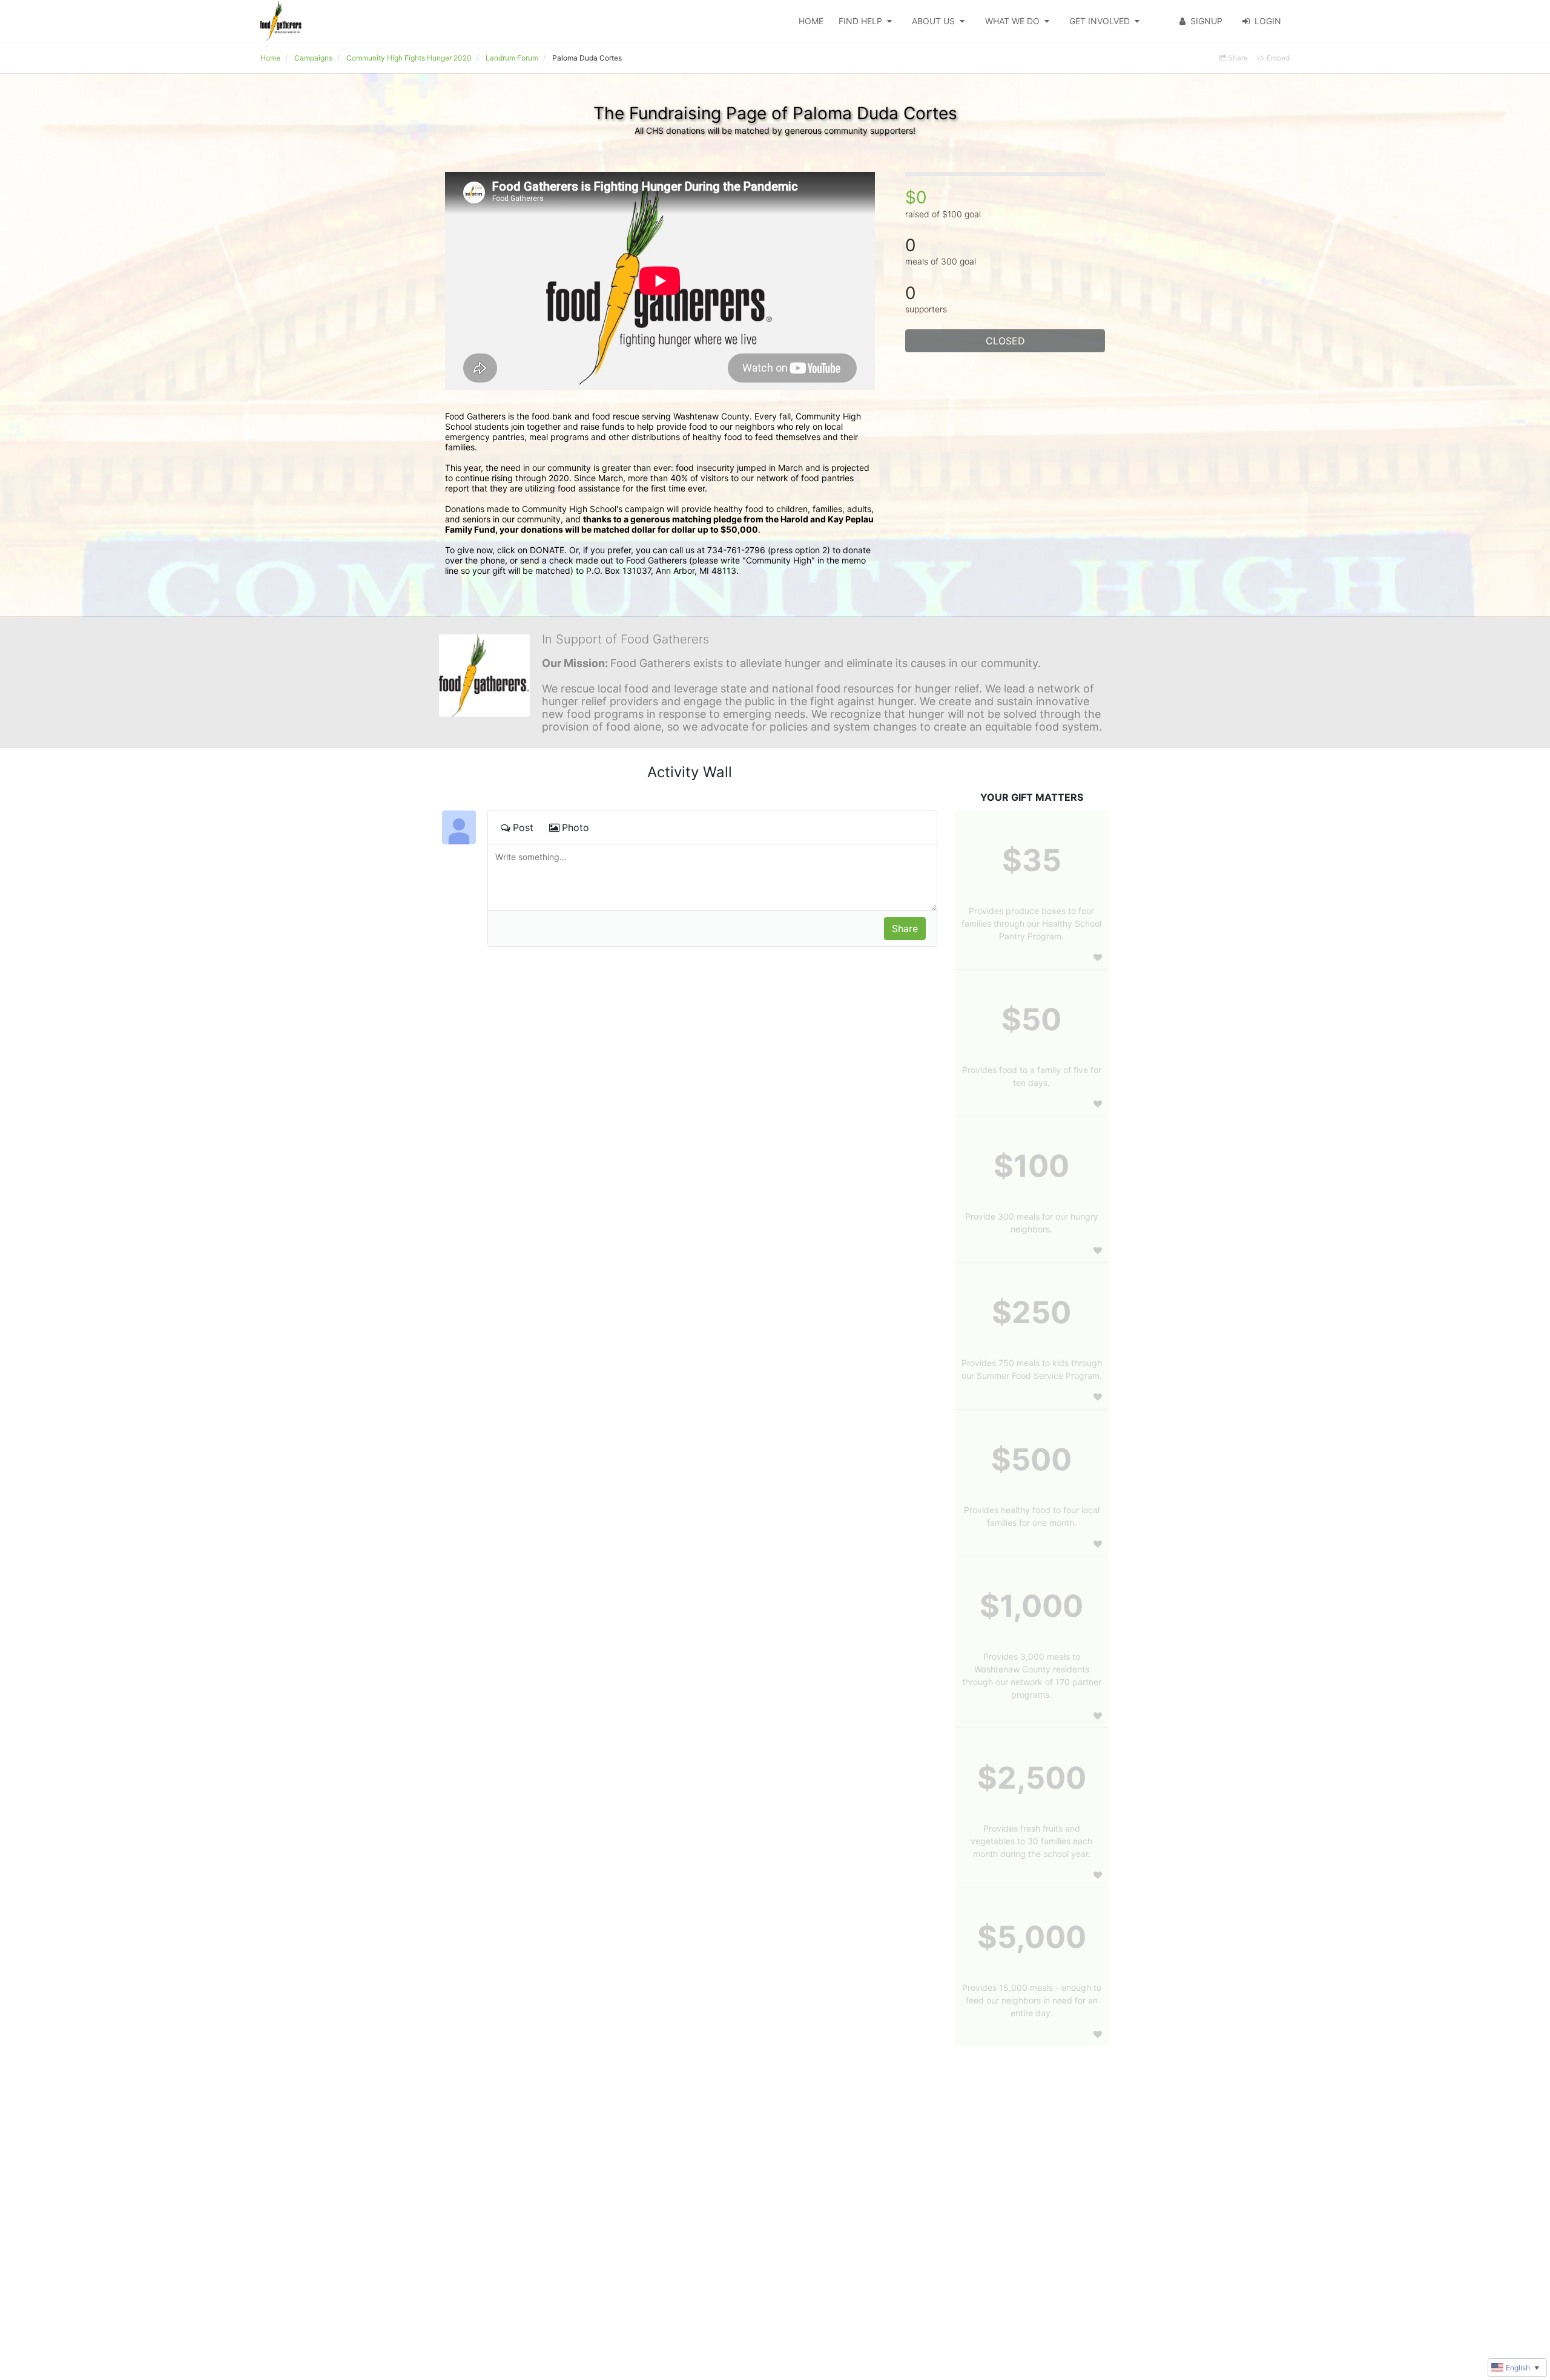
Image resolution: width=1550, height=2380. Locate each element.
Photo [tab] (575, 827)
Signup (1206, 21)
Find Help (860, 21)
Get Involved (1100, 21)
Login (1268, 21)
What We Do (1012, 21)
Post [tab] (523, 827)
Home (811, 21)
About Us (933, 21)
